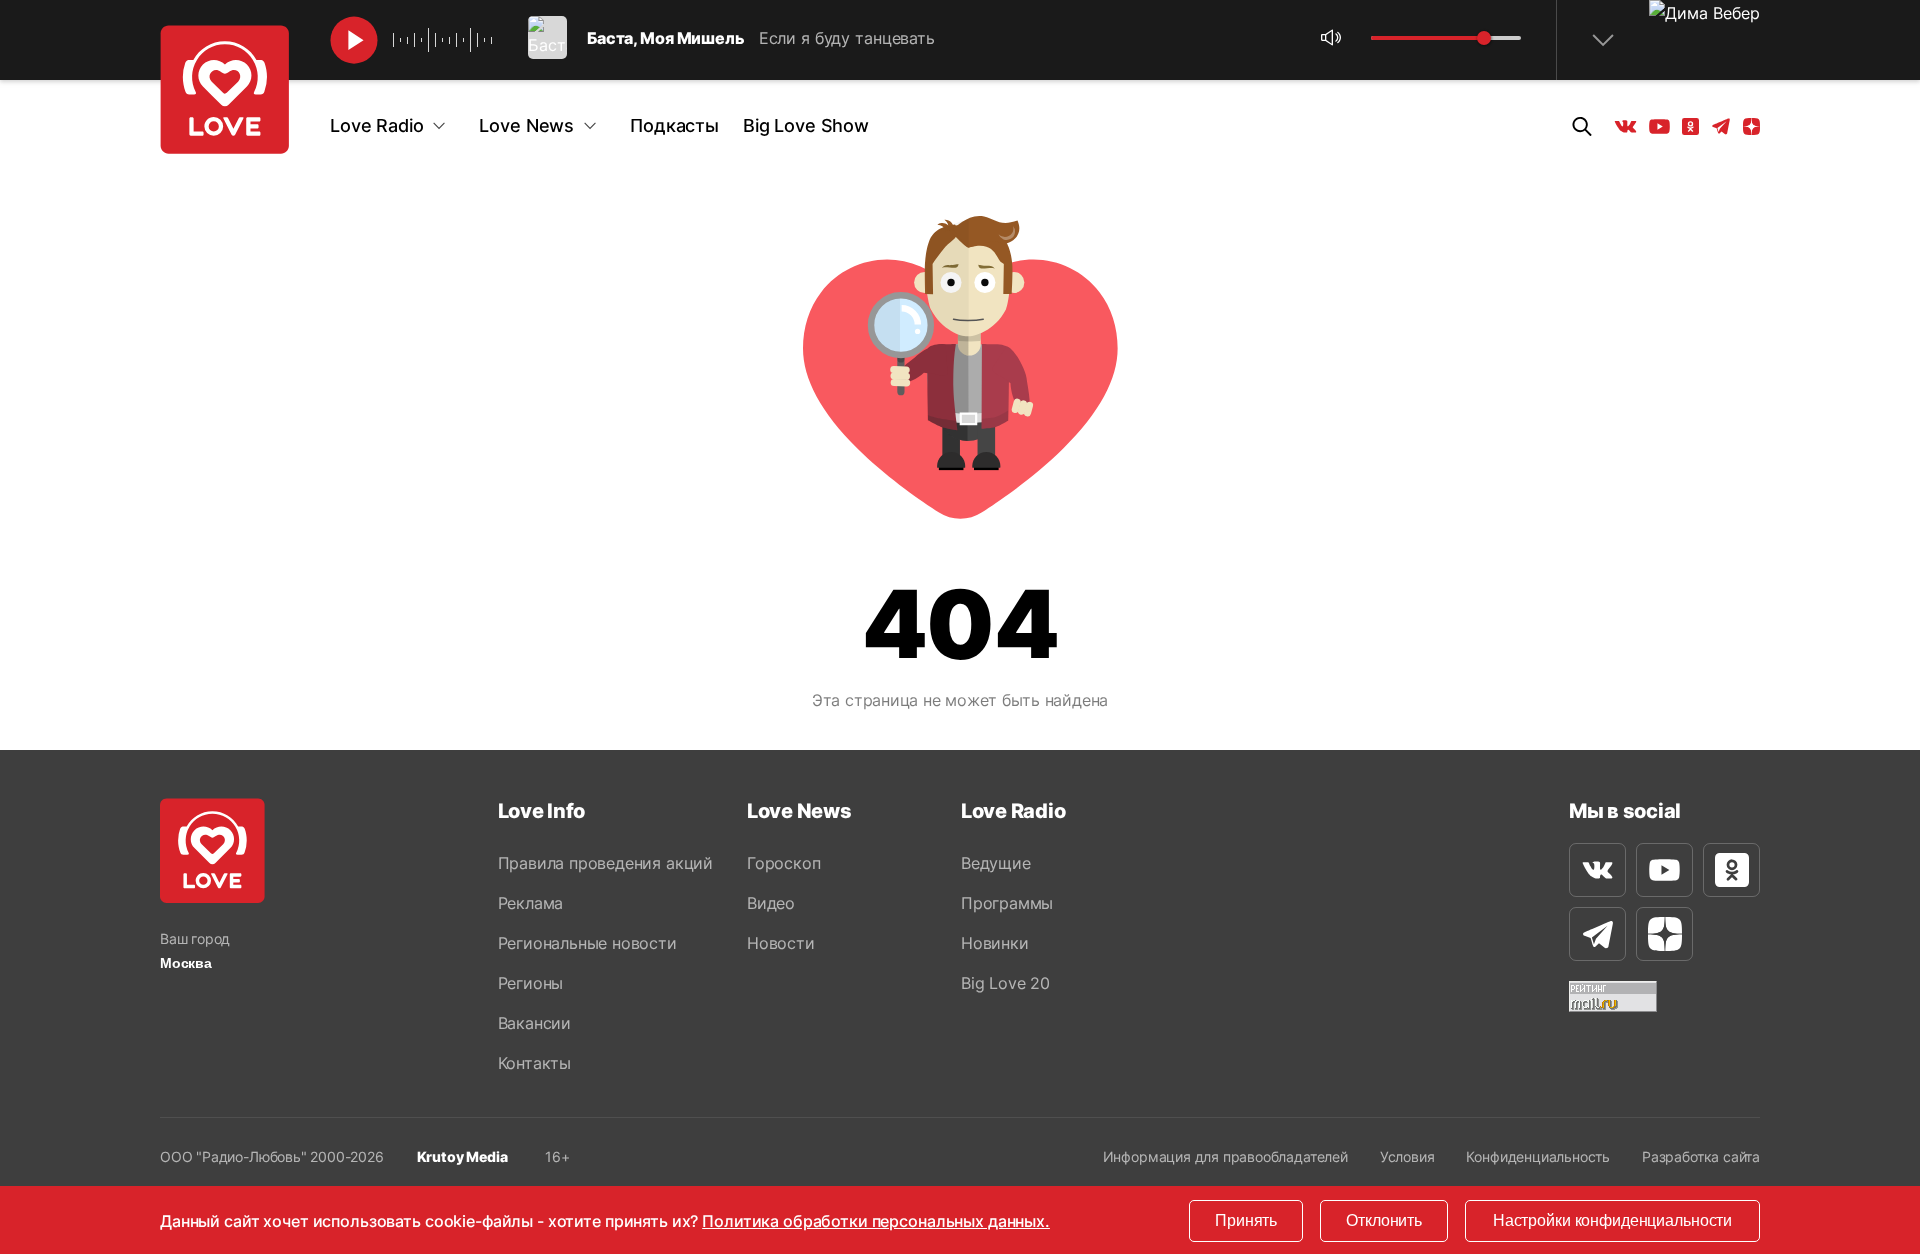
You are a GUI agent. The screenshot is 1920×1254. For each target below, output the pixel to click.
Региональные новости (587, 943)
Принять (1246, 1220)
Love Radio (376, 125)
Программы (1007, 903)
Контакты (534, 1063)
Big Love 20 (1005, 983)
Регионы (531, 983)
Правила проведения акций (605, 863)
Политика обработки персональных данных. (876, 1221)
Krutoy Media (462, 1156)
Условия (1407, 1156)
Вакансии (534, 1023)
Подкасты (674, 125)
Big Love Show (806, 125)
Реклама (531, 903)
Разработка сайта (1701, 1156)
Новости (781, 943)
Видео (771, 903)
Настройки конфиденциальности (1612, 1220)
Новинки (995, 943)
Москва (186, 963)
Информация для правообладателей (1225, 1156)
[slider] (1484, 38)
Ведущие (996, 863)
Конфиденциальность (1538, 1156)
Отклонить (1384, 1220)
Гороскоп (783, 863)
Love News (526, 125)
